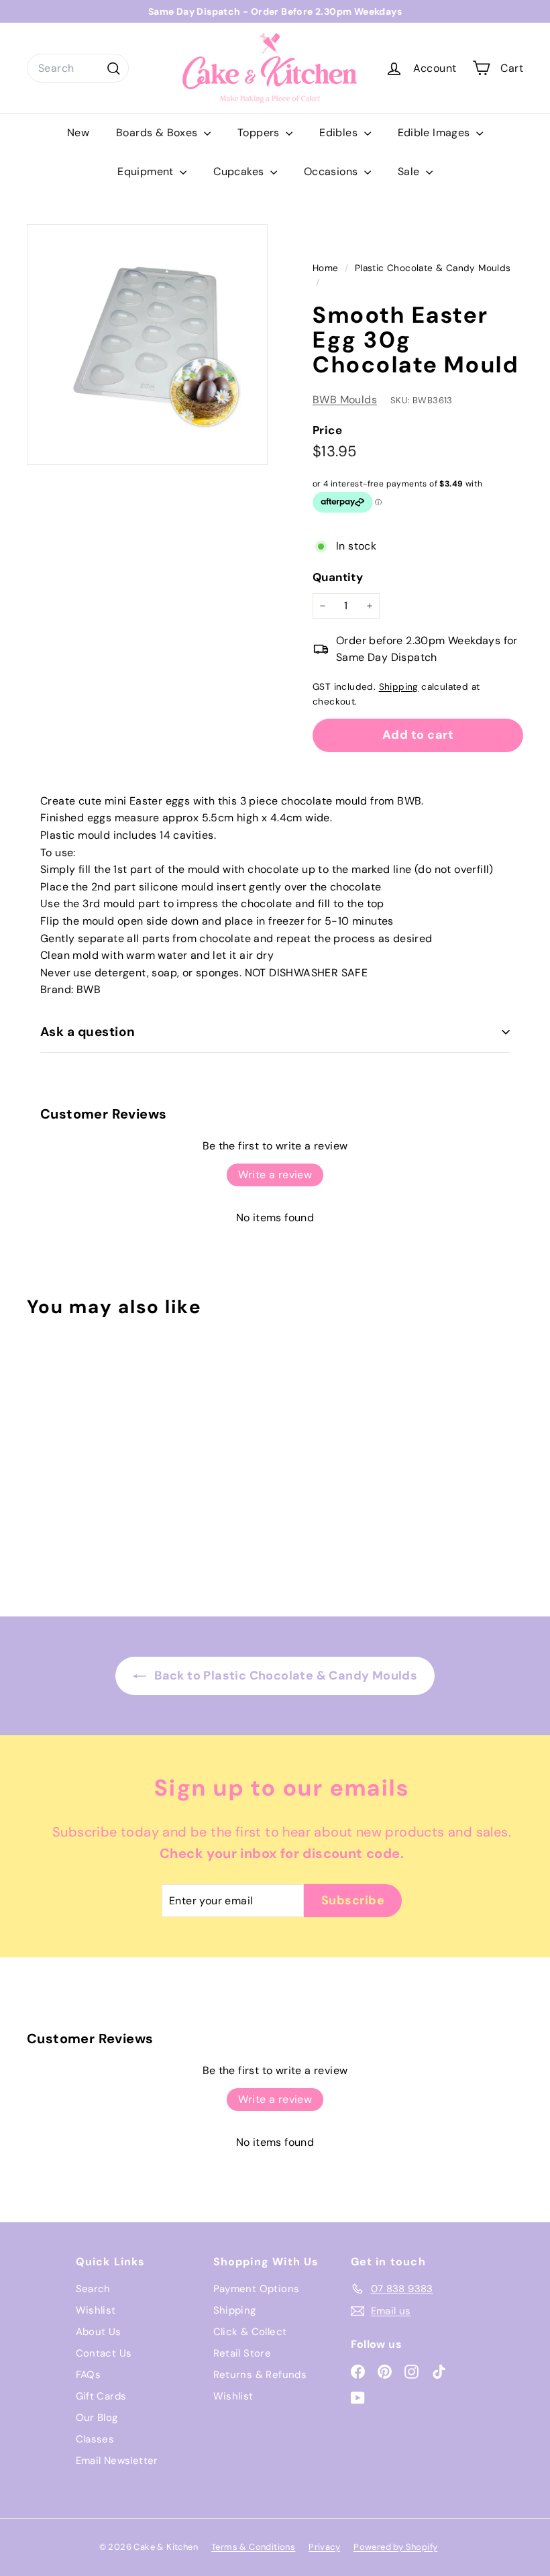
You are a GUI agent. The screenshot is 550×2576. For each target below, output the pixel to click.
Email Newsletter (117, 2461)
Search (93, 2289)
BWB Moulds (345, 400)
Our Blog (97, 2418)
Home (327, 268)
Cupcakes (240, 171)
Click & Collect (250, 2332)
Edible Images (436, 133)
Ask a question (88, 1032)
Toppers (260, 133)
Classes (95, 2439)
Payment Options (257, 2289)
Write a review (275, 1175)
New (78, 133)
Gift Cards (101, 2396)
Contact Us (104, 2353)
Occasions (332, 171)
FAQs (89, 2375)
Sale (410, 171)
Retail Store (242, 2353)
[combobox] (78, 68)
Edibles (340, 133)
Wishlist (96, 2310)
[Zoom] (147, 345)
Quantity (338, 577)
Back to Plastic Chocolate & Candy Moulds (284, 1676)
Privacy (324, 2547)
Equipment (147, 171)
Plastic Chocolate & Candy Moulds (433, 268)
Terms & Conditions (253, 2547)
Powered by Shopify (395, 2547)
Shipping (399, 687)
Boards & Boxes (158, 133)
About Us (99, 2332)
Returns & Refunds (260, 2375)
